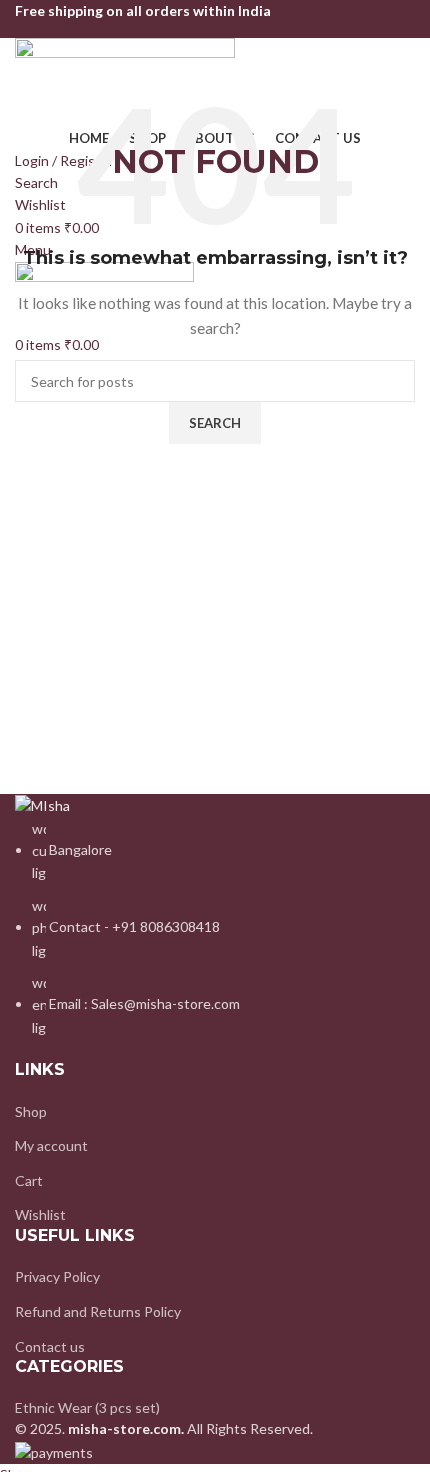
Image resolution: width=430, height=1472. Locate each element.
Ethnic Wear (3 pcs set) (87, 1407)
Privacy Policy (57, 1276)
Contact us (50, 1346)
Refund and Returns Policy (98, 1311)
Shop (31, 1111)
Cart (29, 1180)
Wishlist (40, 1214)
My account (51, 1145)
